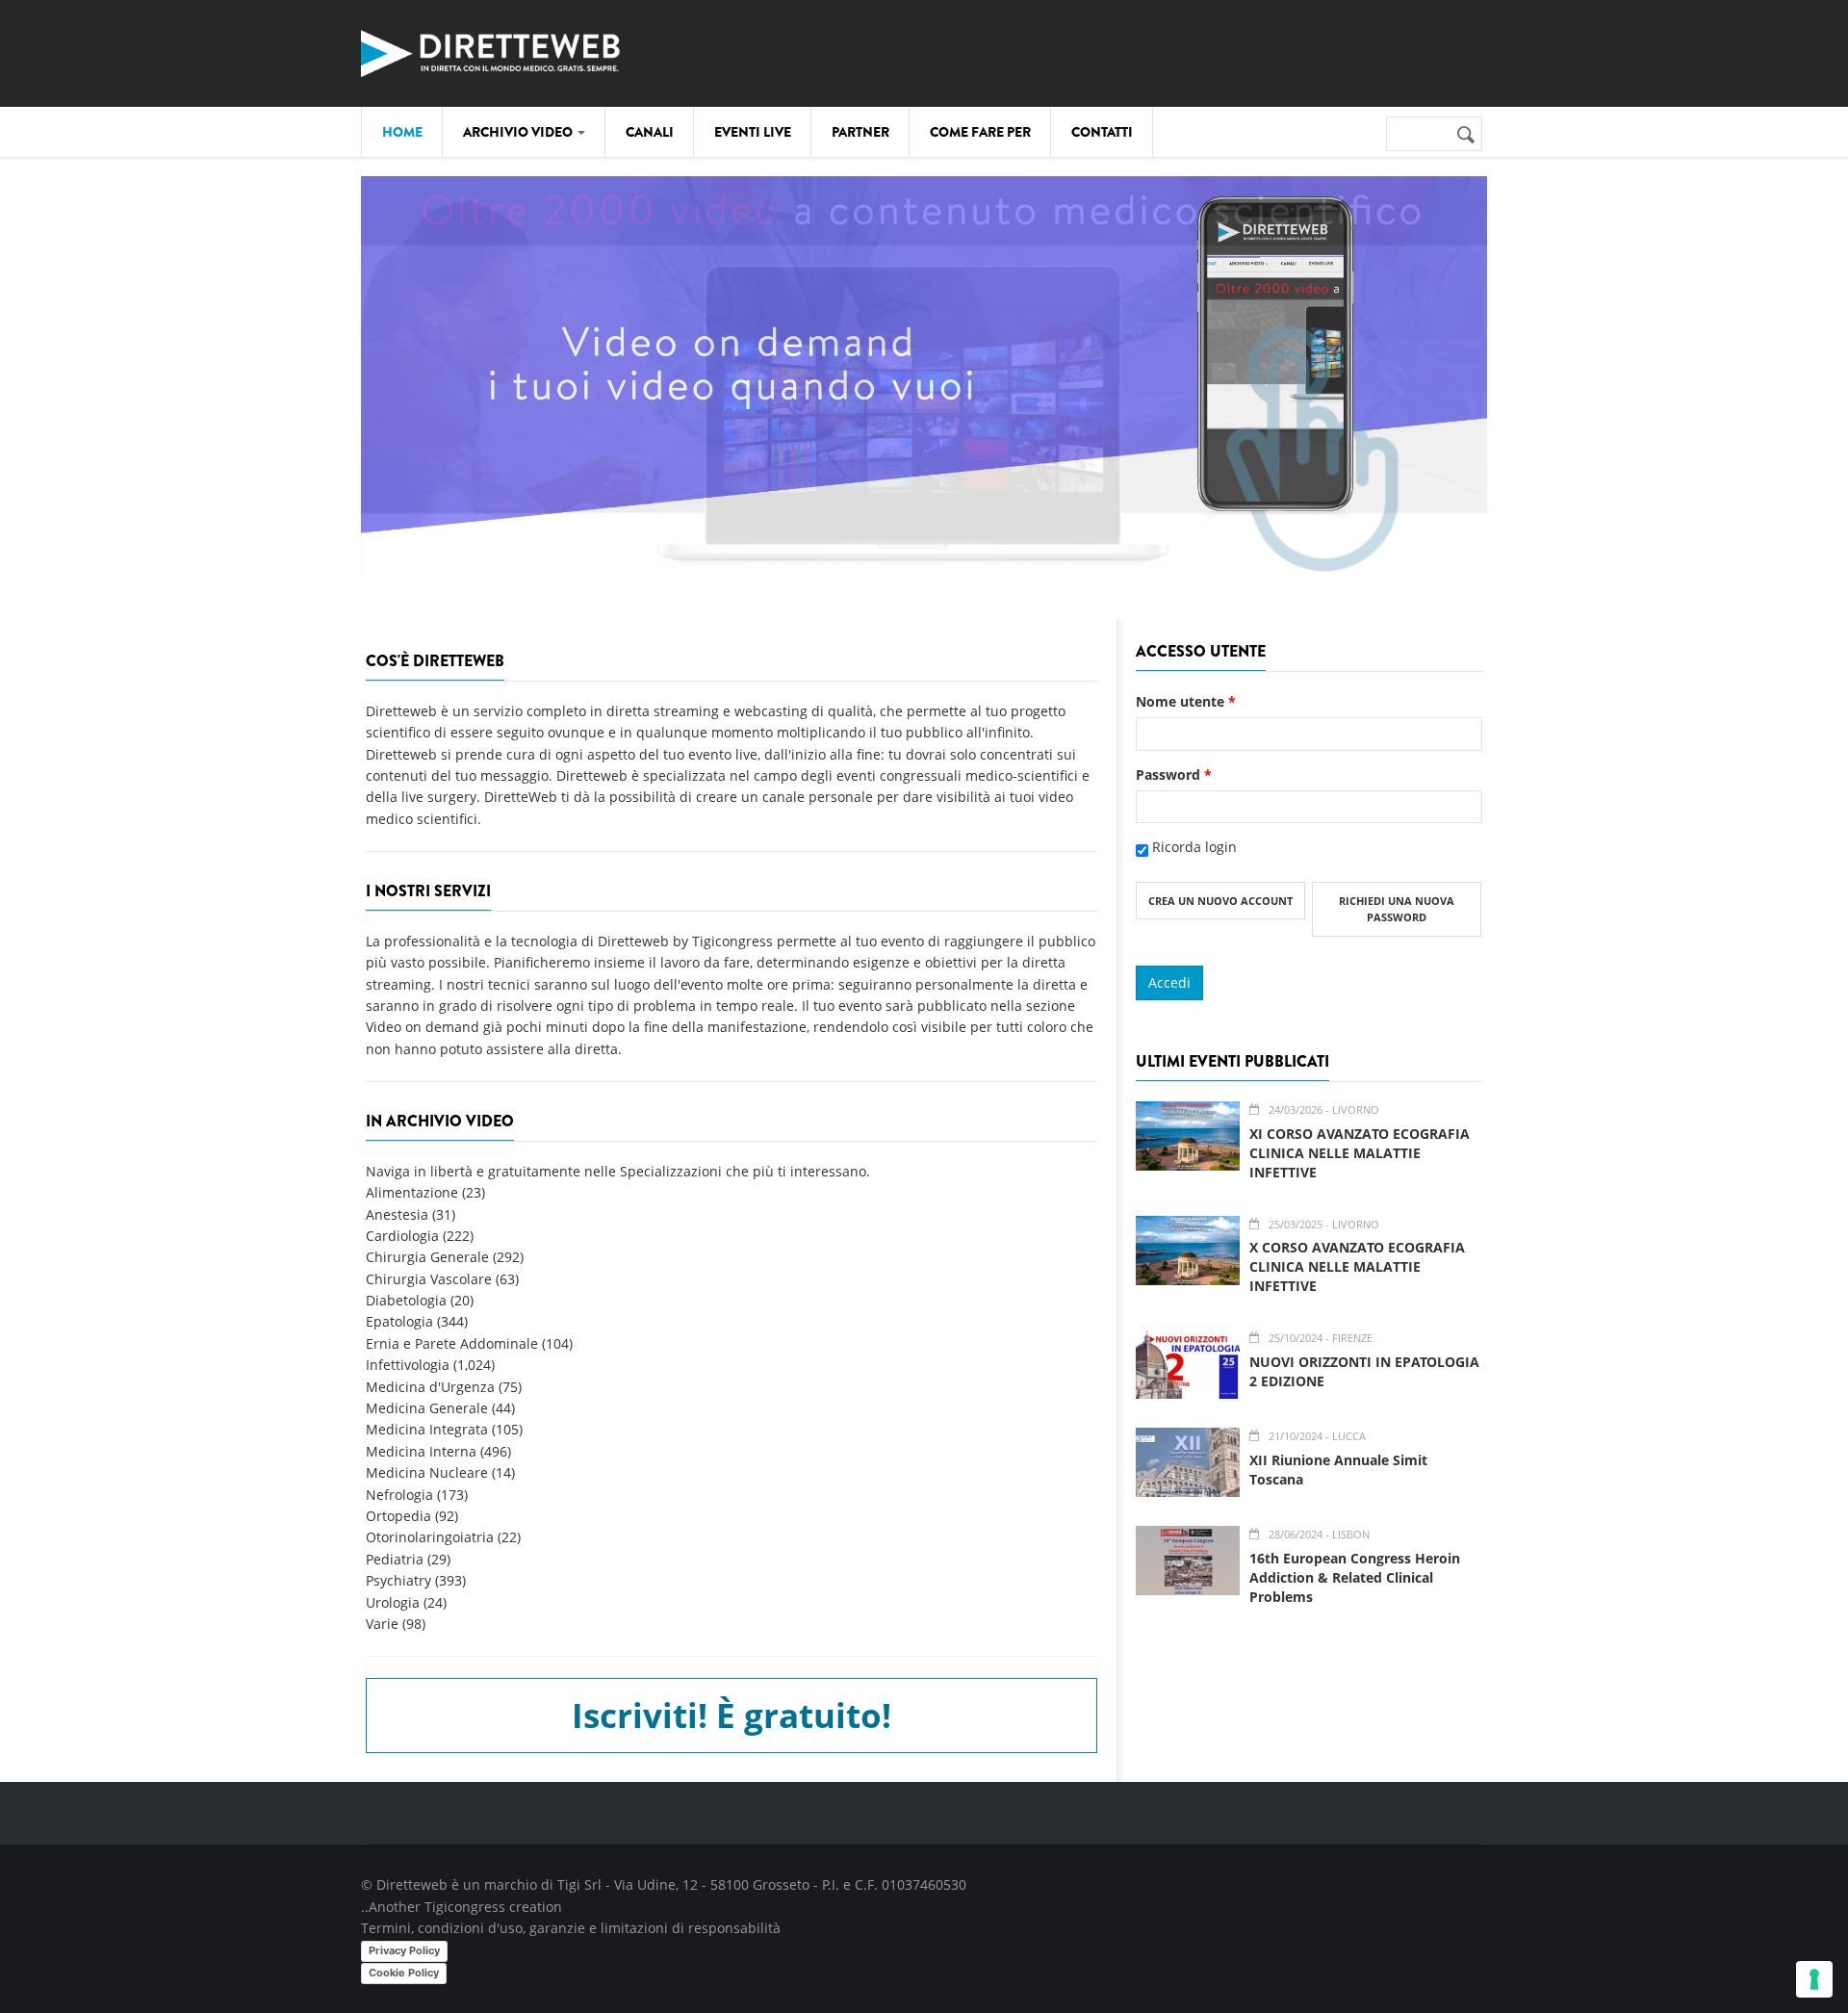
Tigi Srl (579, 1884)
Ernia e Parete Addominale (452, 1343)
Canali (650, 132)
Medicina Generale (427, 1408)
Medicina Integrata (427, 1429)
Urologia (393, 1602)
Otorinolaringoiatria (430, 1537)
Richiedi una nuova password (1397, 909)
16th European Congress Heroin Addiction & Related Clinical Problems (1355, 1577)
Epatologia (399, 1321)
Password (1174, 774)
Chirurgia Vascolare (429, 1279)
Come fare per (980, 132)
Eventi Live (753, 132)
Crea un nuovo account (1220, 901)
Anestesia (397, 1214)
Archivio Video (519, 132)
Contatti (1102, 132)
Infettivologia (408, 1365)
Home (402, 132)
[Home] (491, 51)
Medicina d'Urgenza (430, 1387)
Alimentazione (412, 1192)
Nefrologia (399, 1495)
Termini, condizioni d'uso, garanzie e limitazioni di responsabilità (571, 1928)
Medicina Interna (421, 1451)
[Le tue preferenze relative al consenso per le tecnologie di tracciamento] (1814, 1979)
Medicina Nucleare (427, 1472)
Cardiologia (402, 1236)
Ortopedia (398, 1516)
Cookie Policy (404, 1973)
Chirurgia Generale (427, 1257)
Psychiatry (398, 1580)
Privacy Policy (404, 1950)
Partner (860, 132)
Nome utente (1186, 701)
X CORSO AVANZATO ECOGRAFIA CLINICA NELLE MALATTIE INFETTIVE (1357, 1266)
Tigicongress (465, 1907)
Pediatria (395, 1559)
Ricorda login (1194, 847)
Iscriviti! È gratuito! (731, 1715)
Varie (382, 1624)
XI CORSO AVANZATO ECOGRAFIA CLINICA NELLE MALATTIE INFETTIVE (1360, 1153)
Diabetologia (406, 1300)
